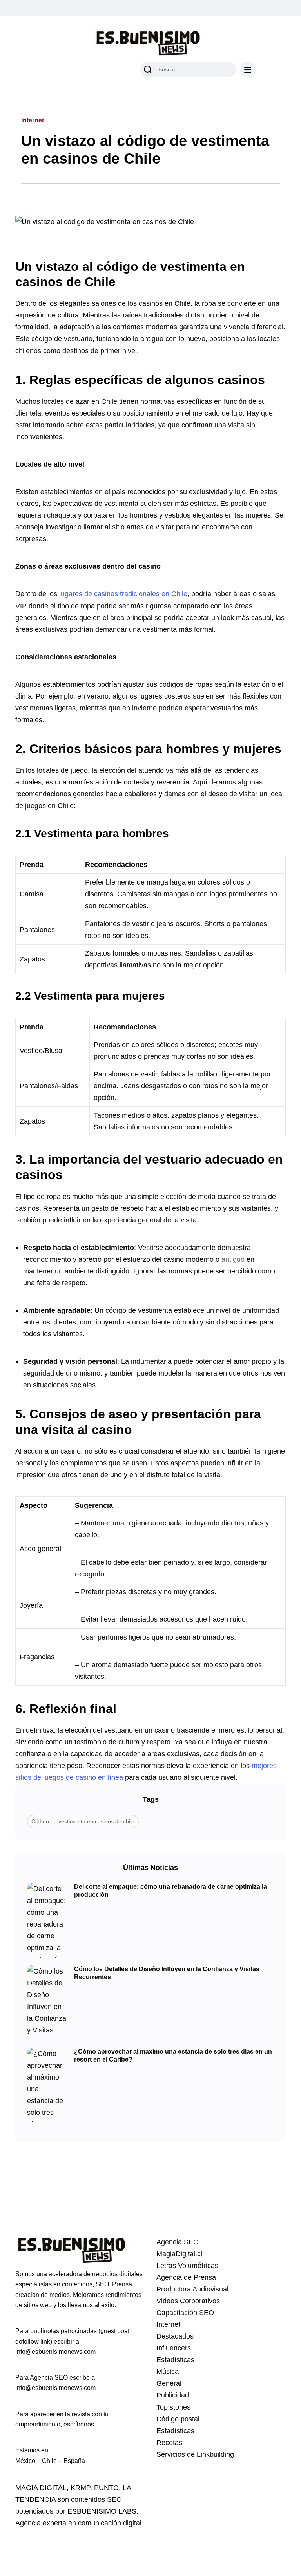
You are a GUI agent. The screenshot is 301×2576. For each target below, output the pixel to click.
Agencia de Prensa (186, 2277)
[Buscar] (148, 69)
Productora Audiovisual (192, 2289)
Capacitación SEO (185, 2313)
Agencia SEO (178, 2242)
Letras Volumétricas (187, 2266)
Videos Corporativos (188, 2301)
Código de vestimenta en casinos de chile (83, 1821)
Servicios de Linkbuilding (195, 2454)
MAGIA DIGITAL (41, 2488)
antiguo (233, 1259)
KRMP (80, 2488)
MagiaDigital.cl (179, 2254)
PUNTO (106, 2488)
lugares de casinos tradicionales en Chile (122, 594)
